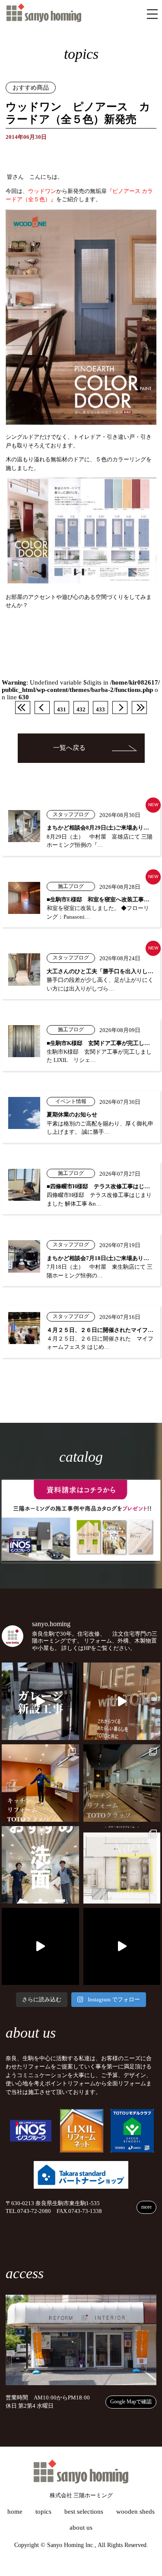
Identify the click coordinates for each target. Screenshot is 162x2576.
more (146, 2207)
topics (43, 2512)
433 (100, 710)
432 (81, 710)
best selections (84, 2512)
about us (81, 2528)
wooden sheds (135, 2512)
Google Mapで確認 (131, 2402)
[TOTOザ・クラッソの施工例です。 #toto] (40, 1783)
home (15, 2512)
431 (62, 710)
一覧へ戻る (69, 748)
